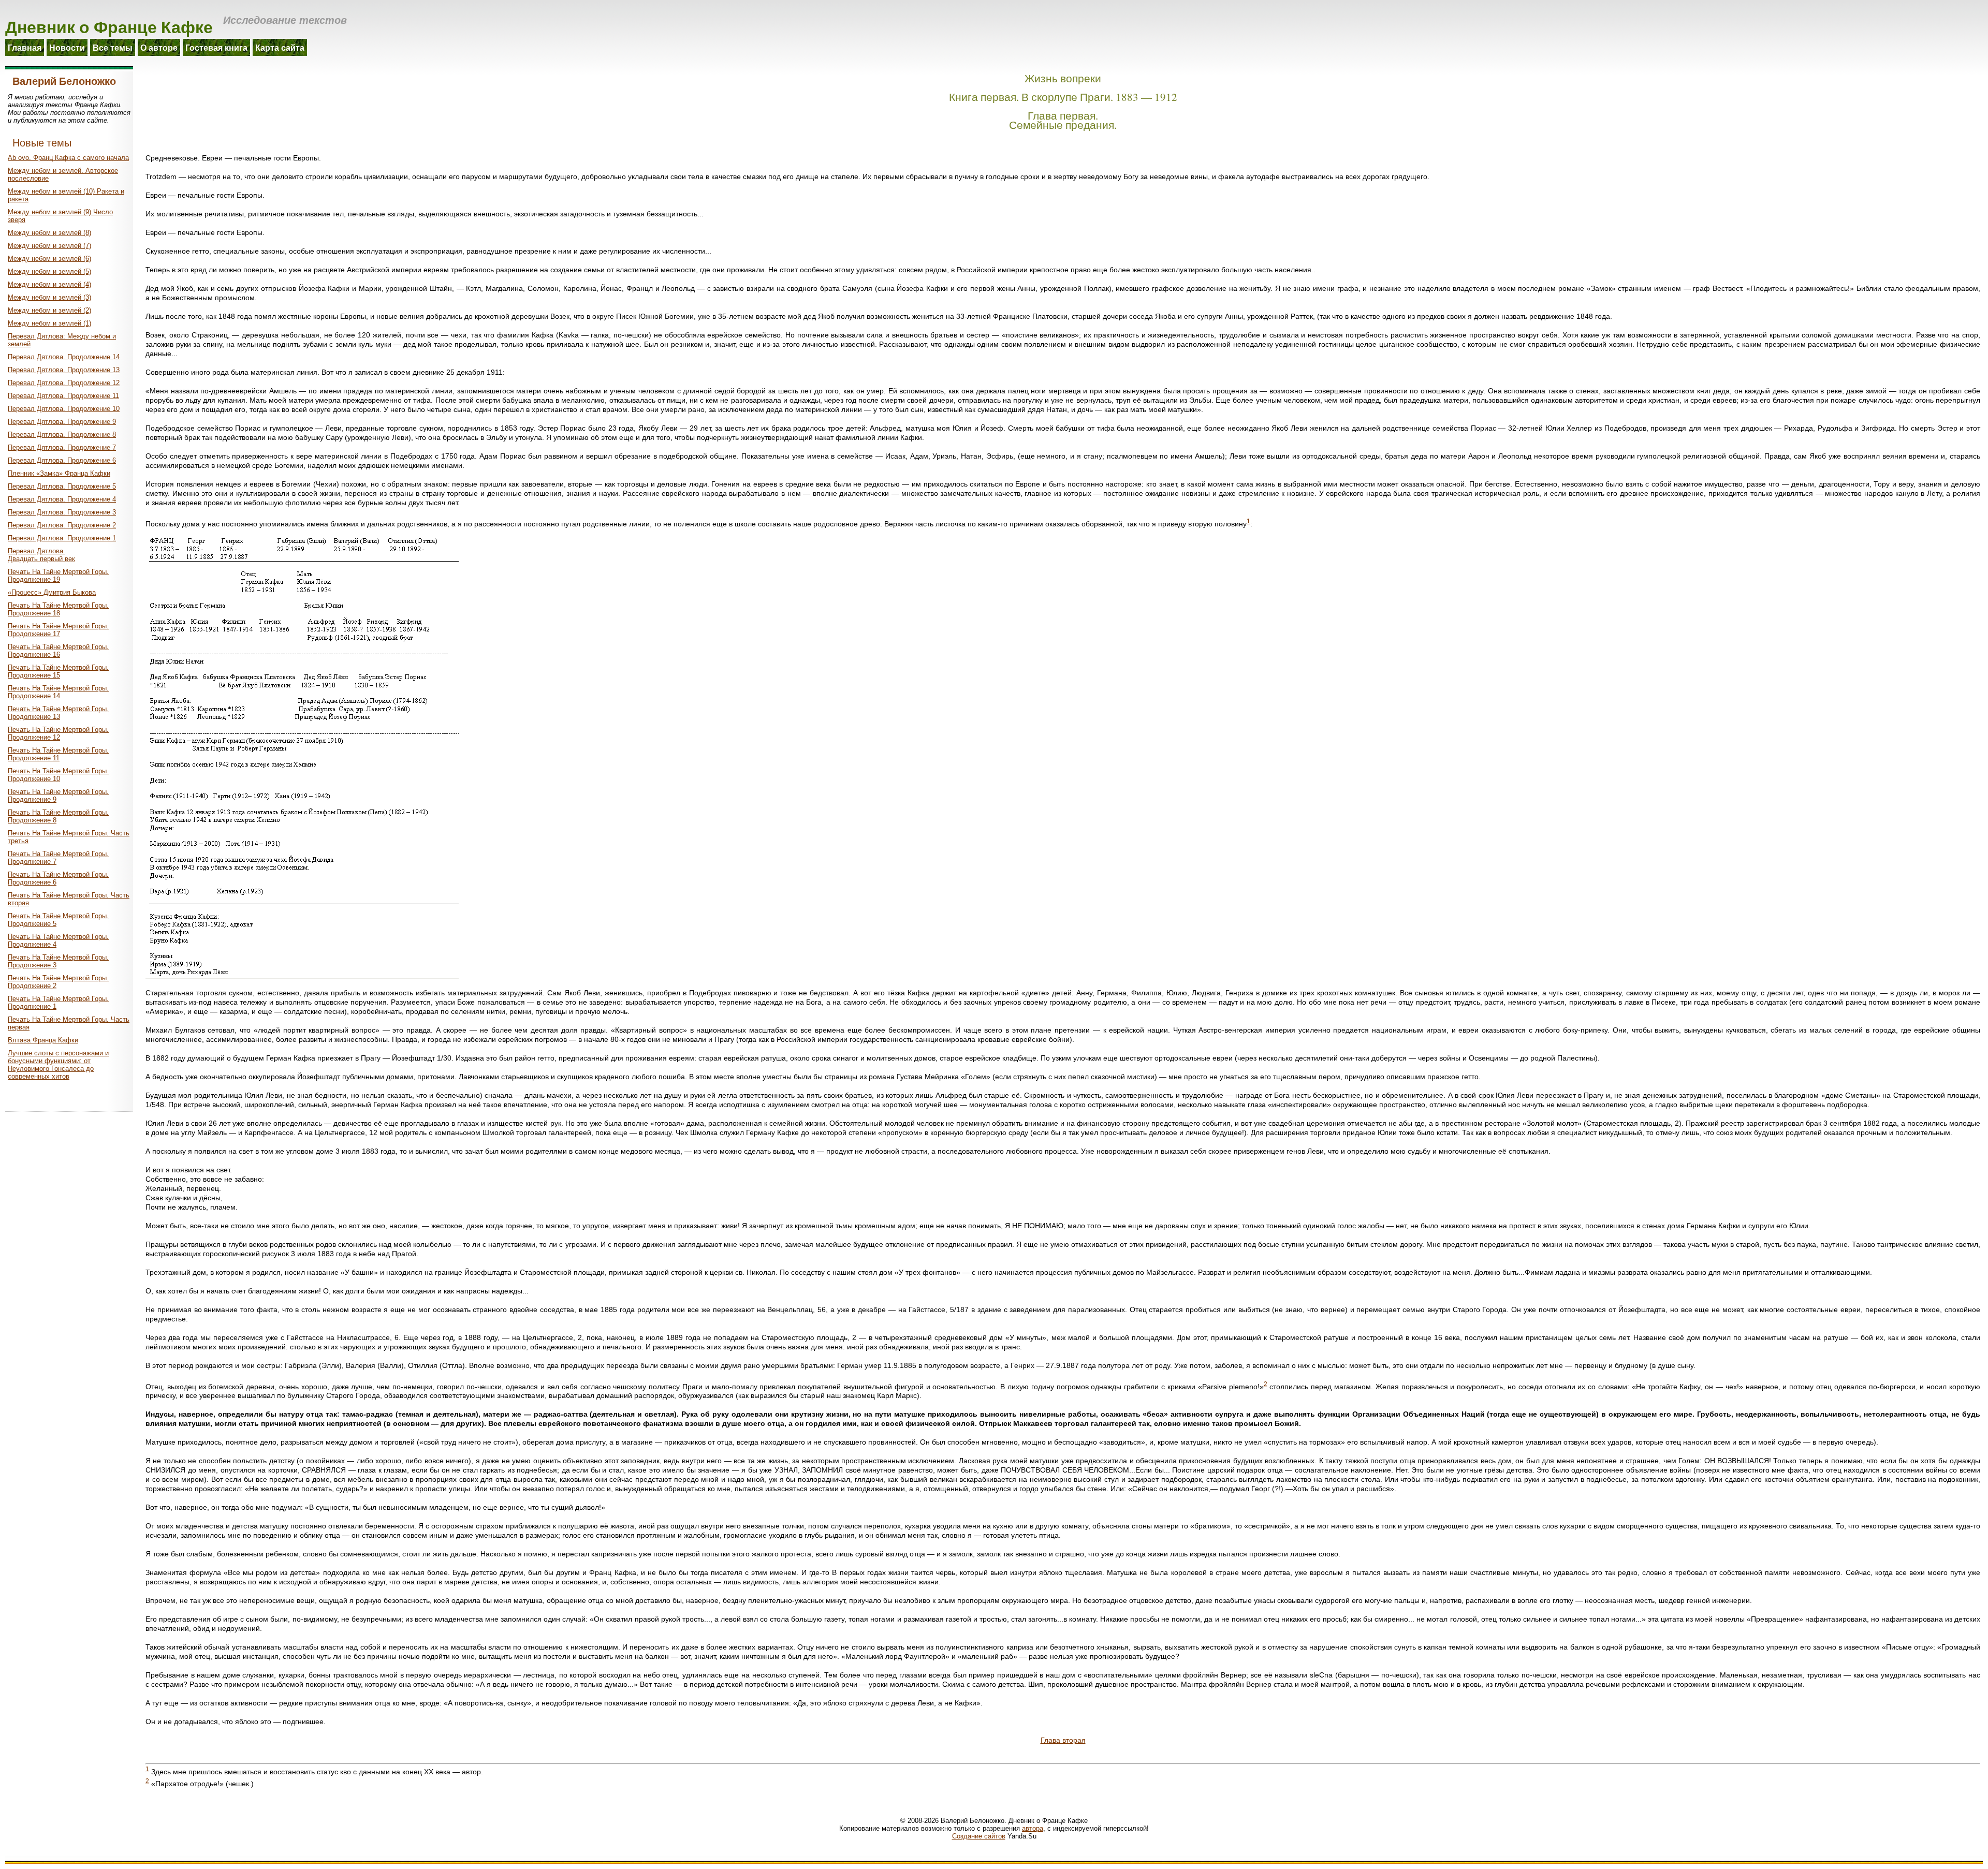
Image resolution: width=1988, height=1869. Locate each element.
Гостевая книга (216, 47)
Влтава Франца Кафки (43, 1040)
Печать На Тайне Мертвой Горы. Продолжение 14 (58, 692)
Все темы (113, 47)
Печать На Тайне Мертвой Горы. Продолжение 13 (58, 713)
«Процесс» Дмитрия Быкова (52, 592)
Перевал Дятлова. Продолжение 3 (62, 512)
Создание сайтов (979, 1836)
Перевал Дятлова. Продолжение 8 (62, 435)
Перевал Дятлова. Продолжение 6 (62, 460)
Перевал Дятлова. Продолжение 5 (62, 486)
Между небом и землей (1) (49, 323)
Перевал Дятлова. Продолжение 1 (62, 538)
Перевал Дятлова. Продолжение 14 (64, 357)
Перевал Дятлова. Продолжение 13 (64, 370)
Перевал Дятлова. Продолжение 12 (64, 383)
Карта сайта (280, 47)
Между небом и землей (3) (49, 297)
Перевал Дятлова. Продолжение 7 (62, 447)
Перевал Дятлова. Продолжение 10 (64, 409)
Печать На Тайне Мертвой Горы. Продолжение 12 (58, 733)
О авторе (159, 47)
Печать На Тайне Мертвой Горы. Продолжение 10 (58, 775)
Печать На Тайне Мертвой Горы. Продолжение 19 (58, 576)
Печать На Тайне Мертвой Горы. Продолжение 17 (58, 630)
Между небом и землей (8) (49, 233)
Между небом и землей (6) (49, 259)
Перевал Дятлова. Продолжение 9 (62, 422)
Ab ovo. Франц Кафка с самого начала (68, 158)
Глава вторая (1063, 1740)
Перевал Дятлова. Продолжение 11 (63, 396)
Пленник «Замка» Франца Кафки (59, 473)
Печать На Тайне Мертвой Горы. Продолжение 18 (58, 609)
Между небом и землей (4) (49, 284)
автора (1033, 1828)
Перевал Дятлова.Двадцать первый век (41, 555)
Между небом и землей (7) (49, 246)
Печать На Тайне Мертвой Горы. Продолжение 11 (58, 754)
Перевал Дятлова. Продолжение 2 (62, 525)
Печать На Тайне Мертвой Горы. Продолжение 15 (58, 671)
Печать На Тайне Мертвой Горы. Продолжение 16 (58, 651)
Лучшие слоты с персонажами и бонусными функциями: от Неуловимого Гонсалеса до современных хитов (58, 1065)
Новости (67, 47)
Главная (25, 47)
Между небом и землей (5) (49, 271)
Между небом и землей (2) (49, 310)
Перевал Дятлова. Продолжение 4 (62, 499)
